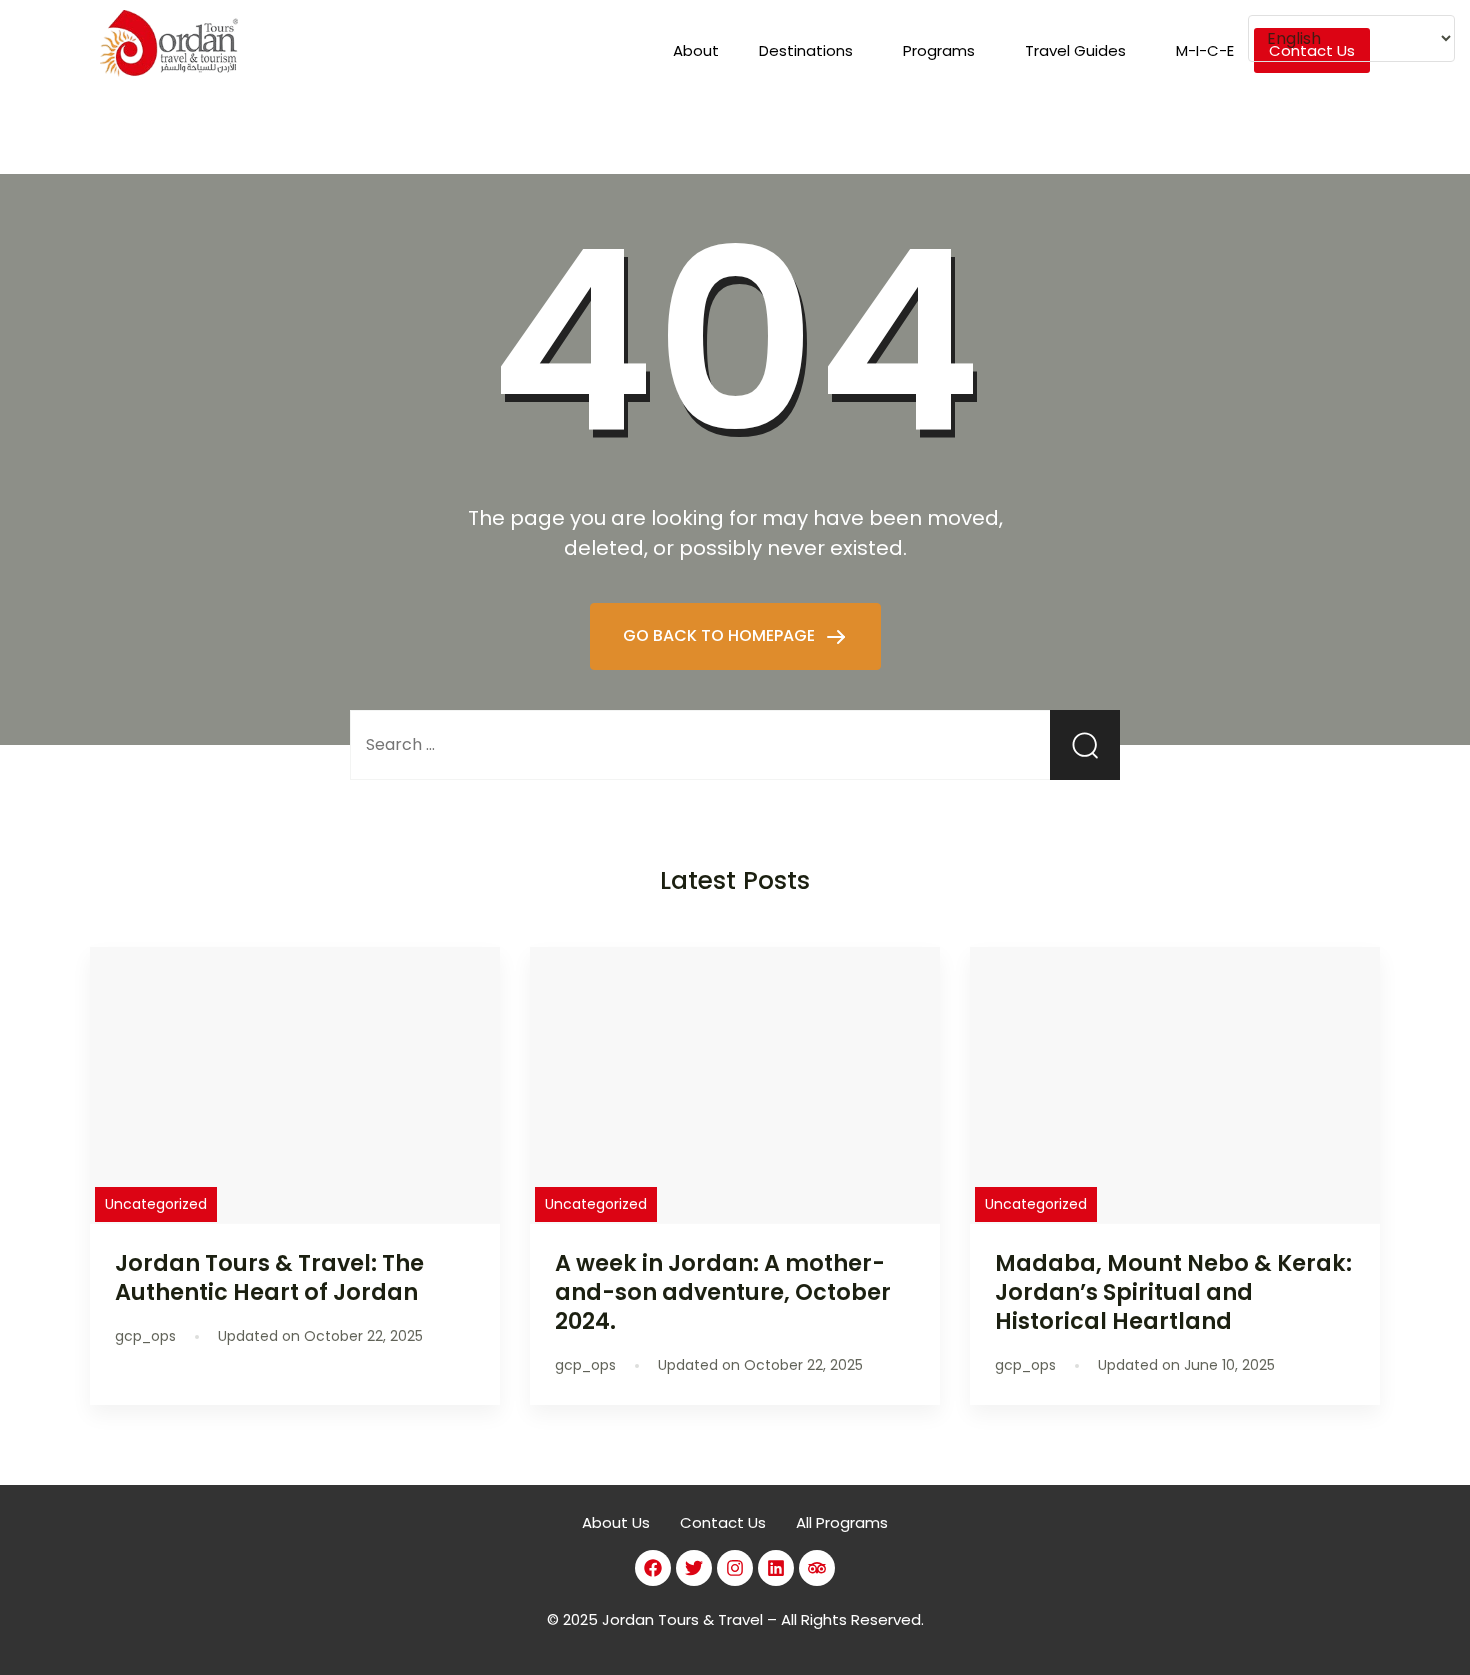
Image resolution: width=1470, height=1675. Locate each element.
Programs (939, 50)
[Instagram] (735, 1568)
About (696, 50)
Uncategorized (156, 1204)
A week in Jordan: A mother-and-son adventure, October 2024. (723, 1292)
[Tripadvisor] (817, 1568)
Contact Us (723, 1522)
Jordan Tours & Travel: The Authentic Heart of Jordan (269, 1277)
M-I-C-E (1205, 50)
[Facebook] (653, 1568)
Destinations (806, 50)
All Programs (842, 1522)
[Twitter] (694, 1568)
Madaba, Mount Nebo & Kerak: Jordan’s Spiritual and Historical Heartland (1173, 1292)
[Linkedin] (776, 1568)
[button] (811, 50)
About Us (616, 1522)
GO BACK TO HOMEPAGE (721, 635)
